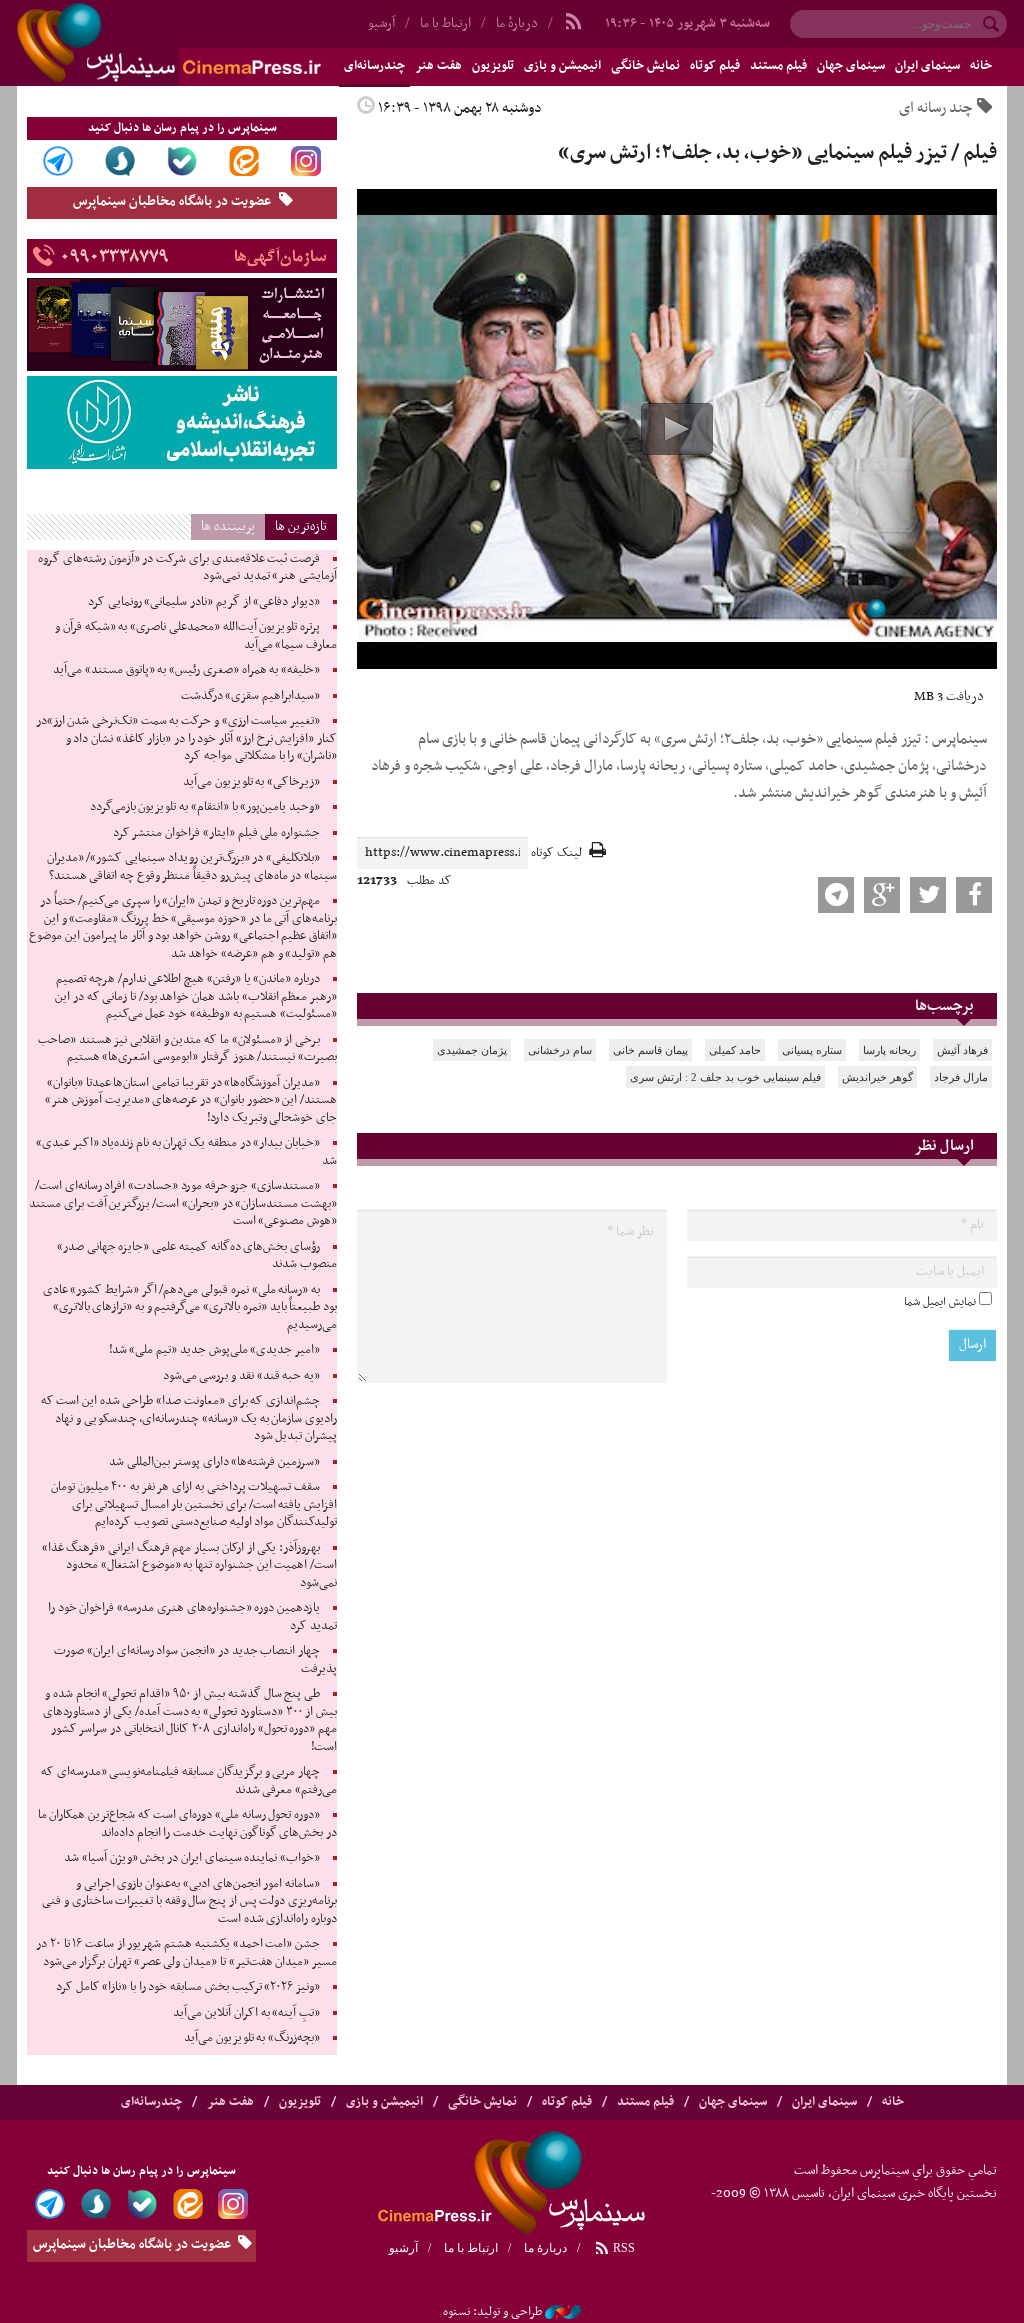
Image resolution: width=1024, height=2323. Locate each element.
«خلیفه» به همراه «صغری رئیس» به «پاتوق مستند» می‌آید (186, 670)
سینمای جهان (851, 66)
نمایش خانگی (645, 66)
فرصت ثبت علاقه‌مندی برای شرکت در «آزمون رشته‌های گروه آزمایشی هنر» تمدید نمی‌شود (187, 568)
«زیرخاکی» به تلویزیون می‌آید (251, 782)
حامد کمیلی (735, 1050)
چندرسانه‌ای (151, 2102)
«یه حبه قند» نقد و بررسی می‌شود (241, 1376)
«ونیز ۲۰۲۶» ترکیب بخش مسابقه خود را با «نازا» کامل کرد (188, 1987)
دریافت (949, 696)
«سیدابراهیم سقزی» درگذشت (250, 696)
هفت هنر (438, 66)
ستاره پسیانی (812, 1050)
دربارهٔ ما (517, 23)
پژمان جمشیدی (472, 1050)
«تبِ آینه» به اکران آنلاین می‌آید (246, 2013)
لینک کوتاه (556, 853)
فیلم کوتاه (715, 66)
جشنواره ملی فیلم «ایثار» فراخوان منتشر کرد (216, 833)
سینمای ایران (927, 66)
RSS (622, 2248)
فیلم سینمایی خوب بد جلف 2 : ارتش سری (725, 1077)
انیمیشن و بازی (562, 66)
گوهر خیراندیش (877, 1077)
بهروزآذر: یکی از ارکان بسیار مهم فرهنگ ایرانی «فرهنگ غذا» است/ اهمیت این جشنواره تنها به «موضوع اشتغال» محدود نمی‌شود (189, 1565)
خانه (981, 66)
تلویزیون (493, 66)
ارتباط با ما (445, 23)
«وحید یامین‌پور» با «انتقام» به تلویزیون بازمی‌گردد (205, 807)
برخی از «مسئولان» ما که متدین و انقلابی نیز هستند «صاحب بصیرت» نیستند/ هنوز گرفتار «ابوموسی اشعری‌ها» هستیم (187, 1049)
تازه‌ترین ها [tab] (301, 526)
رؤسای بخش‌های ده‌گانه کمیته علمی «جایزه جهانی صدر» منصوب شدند (197, 1256)
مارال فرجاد (961, 1077)
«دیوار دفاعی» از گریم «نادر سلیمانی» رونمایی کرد (204, 602)
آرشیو (403, 2248)
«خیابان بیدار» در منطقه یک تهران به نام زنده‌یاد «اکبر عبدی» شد (186, 1152)
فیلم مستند (778, 66)
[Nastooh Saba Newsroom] (563, 2312)
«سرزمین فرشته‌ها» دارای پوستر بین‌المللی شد (214, 1462)
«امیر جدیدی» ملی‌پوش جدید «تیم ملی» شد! (214, 1350)
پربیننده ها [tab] (228, 526)
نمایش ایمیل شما (940, 1302)
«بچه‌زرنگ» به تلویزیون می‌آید (252, 2038)
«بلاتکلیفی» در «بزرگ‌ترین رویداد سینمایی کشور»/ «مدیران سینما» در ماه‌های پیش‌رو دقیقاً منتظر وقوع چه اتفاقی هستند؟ (192, 867)
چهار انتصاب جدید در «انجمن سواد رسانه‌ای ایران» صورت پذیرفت (195, 1660)
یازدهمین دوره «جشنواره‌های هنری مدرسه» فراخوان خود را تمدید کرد (192, 1617)
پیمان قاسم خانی (650, 1050)
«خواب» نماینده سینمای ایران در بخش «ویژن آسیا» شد (192, 1858)
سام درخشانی (560, 1050)
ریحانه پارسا (889, 1050)
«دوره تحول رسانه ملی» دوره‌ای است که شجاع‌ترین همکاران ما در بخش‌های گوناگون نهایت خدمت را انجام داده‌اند (187, 1824)
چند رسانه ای (935, 108)
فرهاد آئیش (962, 1050)
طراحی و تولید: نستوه (492, 2312)
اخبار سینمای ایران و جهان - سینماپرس (217, 43)
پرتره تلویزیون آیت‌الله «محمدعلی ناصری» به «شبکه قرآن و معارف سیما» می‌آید (196, 636)
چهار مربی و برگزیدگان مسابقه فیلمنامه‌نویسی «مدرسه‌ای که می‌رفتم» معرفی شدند (189, 1781)
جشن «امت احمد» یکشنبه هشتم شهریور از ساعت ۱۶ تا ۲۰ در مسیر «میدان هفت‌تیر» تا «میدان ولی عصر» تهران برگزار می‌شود (186, 1953)
